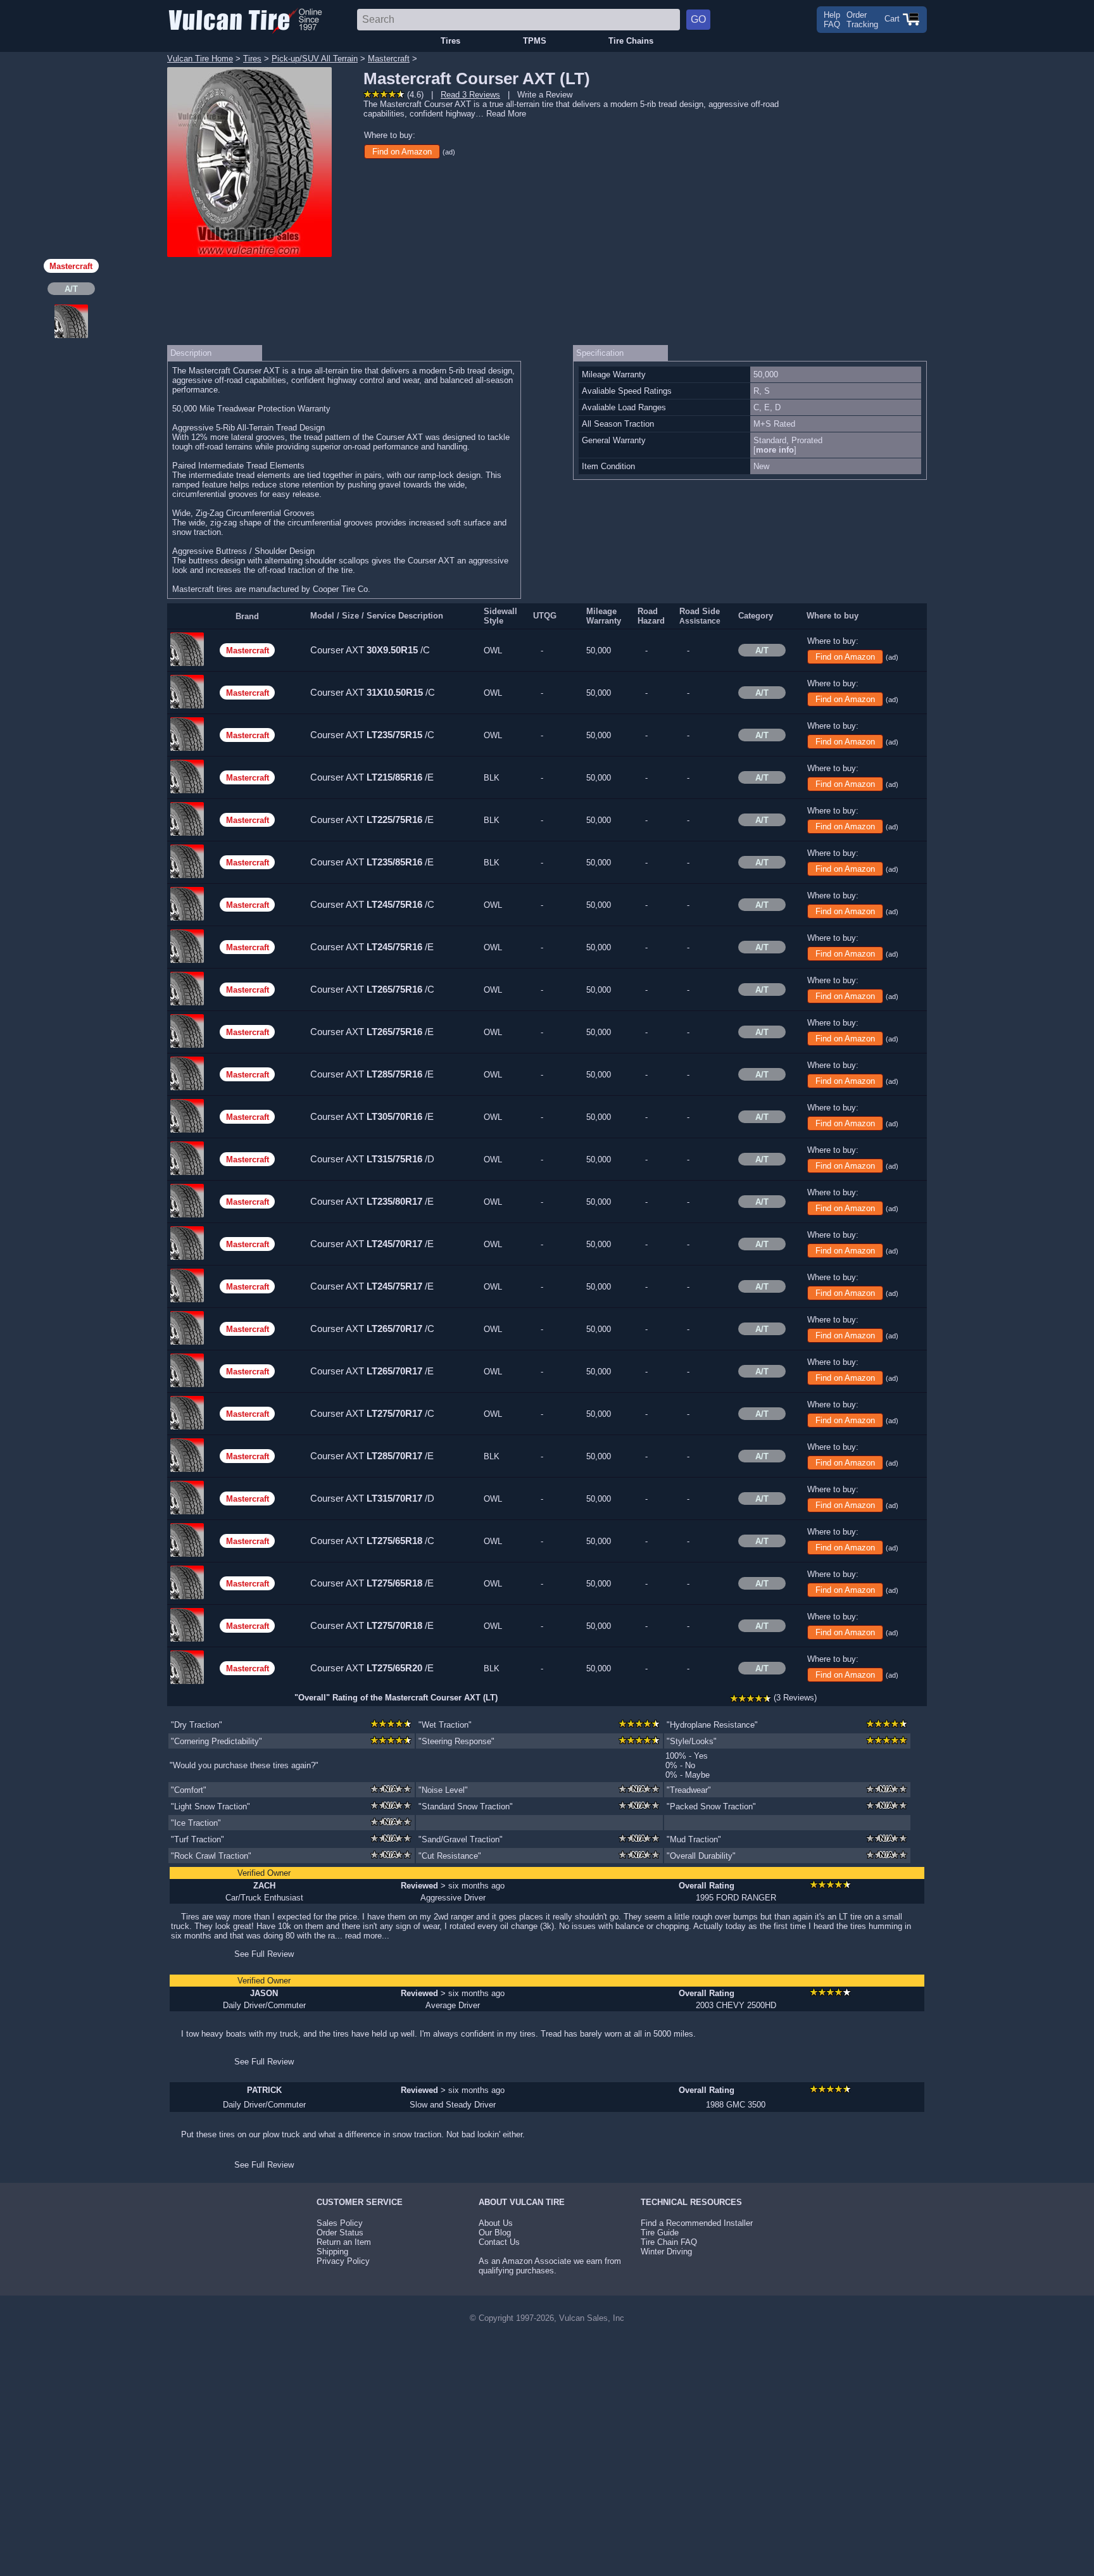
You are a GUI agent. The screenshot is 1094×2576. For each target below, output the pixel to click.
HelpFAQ (832, 20)
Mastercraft (389, 59)
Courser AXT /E (372, 777)
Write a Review (545, 95)
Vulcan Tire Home (200, 59)
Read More (506, 114)
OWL (493, 650)
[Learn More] (187, 663)
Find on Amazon (402, 152)
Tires (450, 41)
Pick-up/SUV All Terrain (315, 59)
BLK (492, 778)
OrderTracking (862, 20)
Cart (893, 19)
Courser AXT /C (370, 650)
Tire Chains (631, 41)
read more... (367, 1936)
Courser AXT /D (372, 1159)
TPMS (535, 41)
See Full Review (264, 1954)
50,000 (599, 650)
